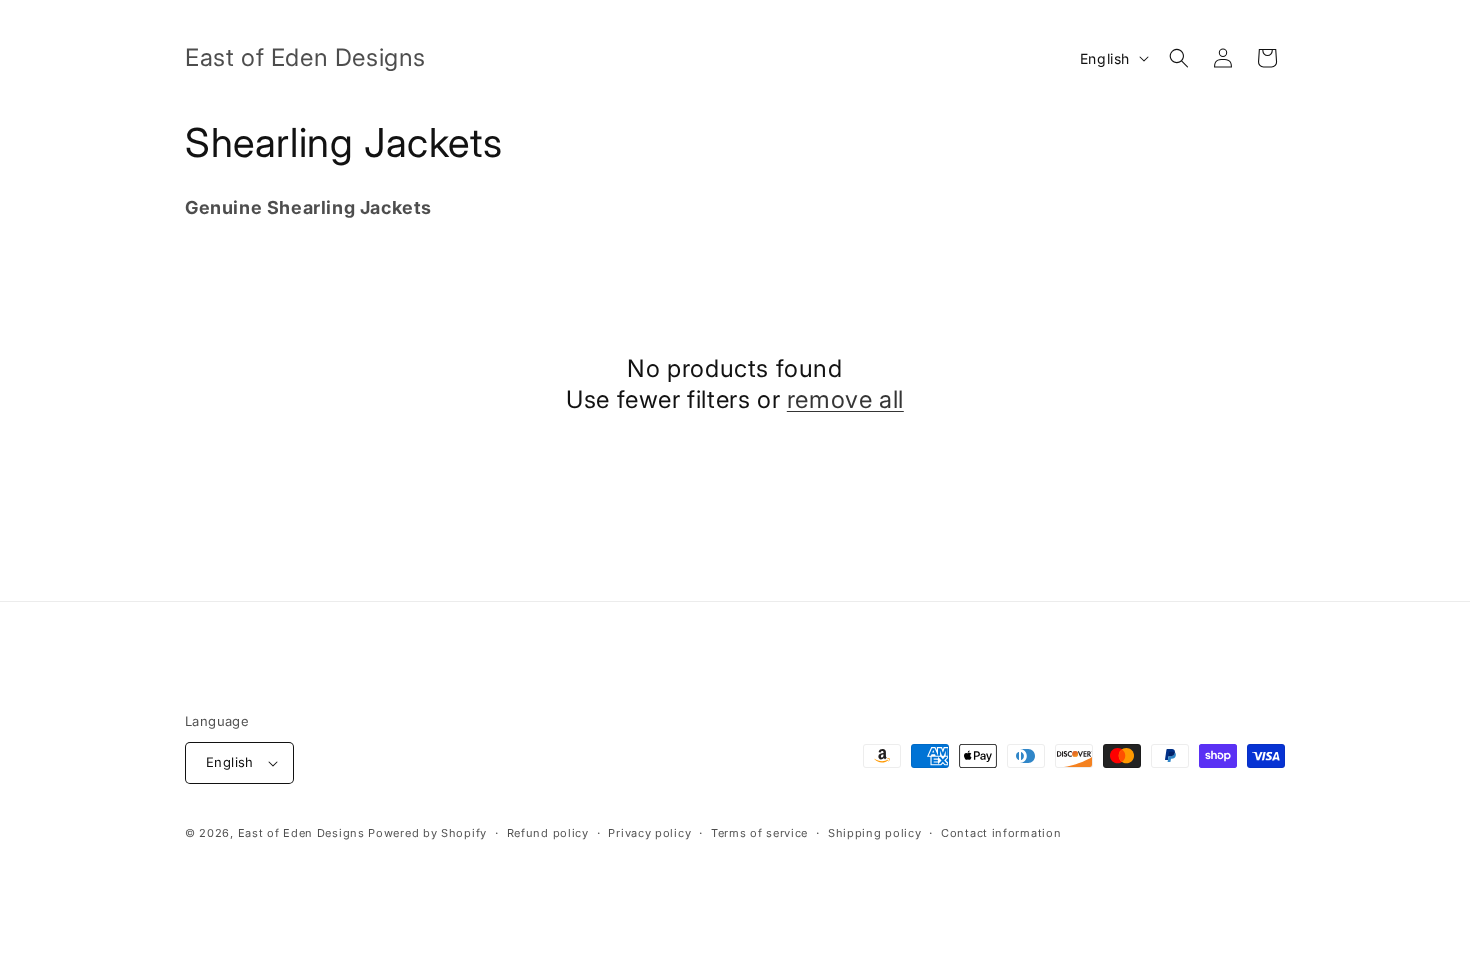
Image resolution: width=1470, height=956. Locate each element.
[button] (1179, 58)
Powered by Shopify (427, 833)
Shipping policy (875, 833)
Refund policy (548, 833)
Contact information (1001, 833)
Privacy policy (649, 833)
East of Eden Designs (301, 833)
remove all (845, 399)
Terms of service (759, 833)
